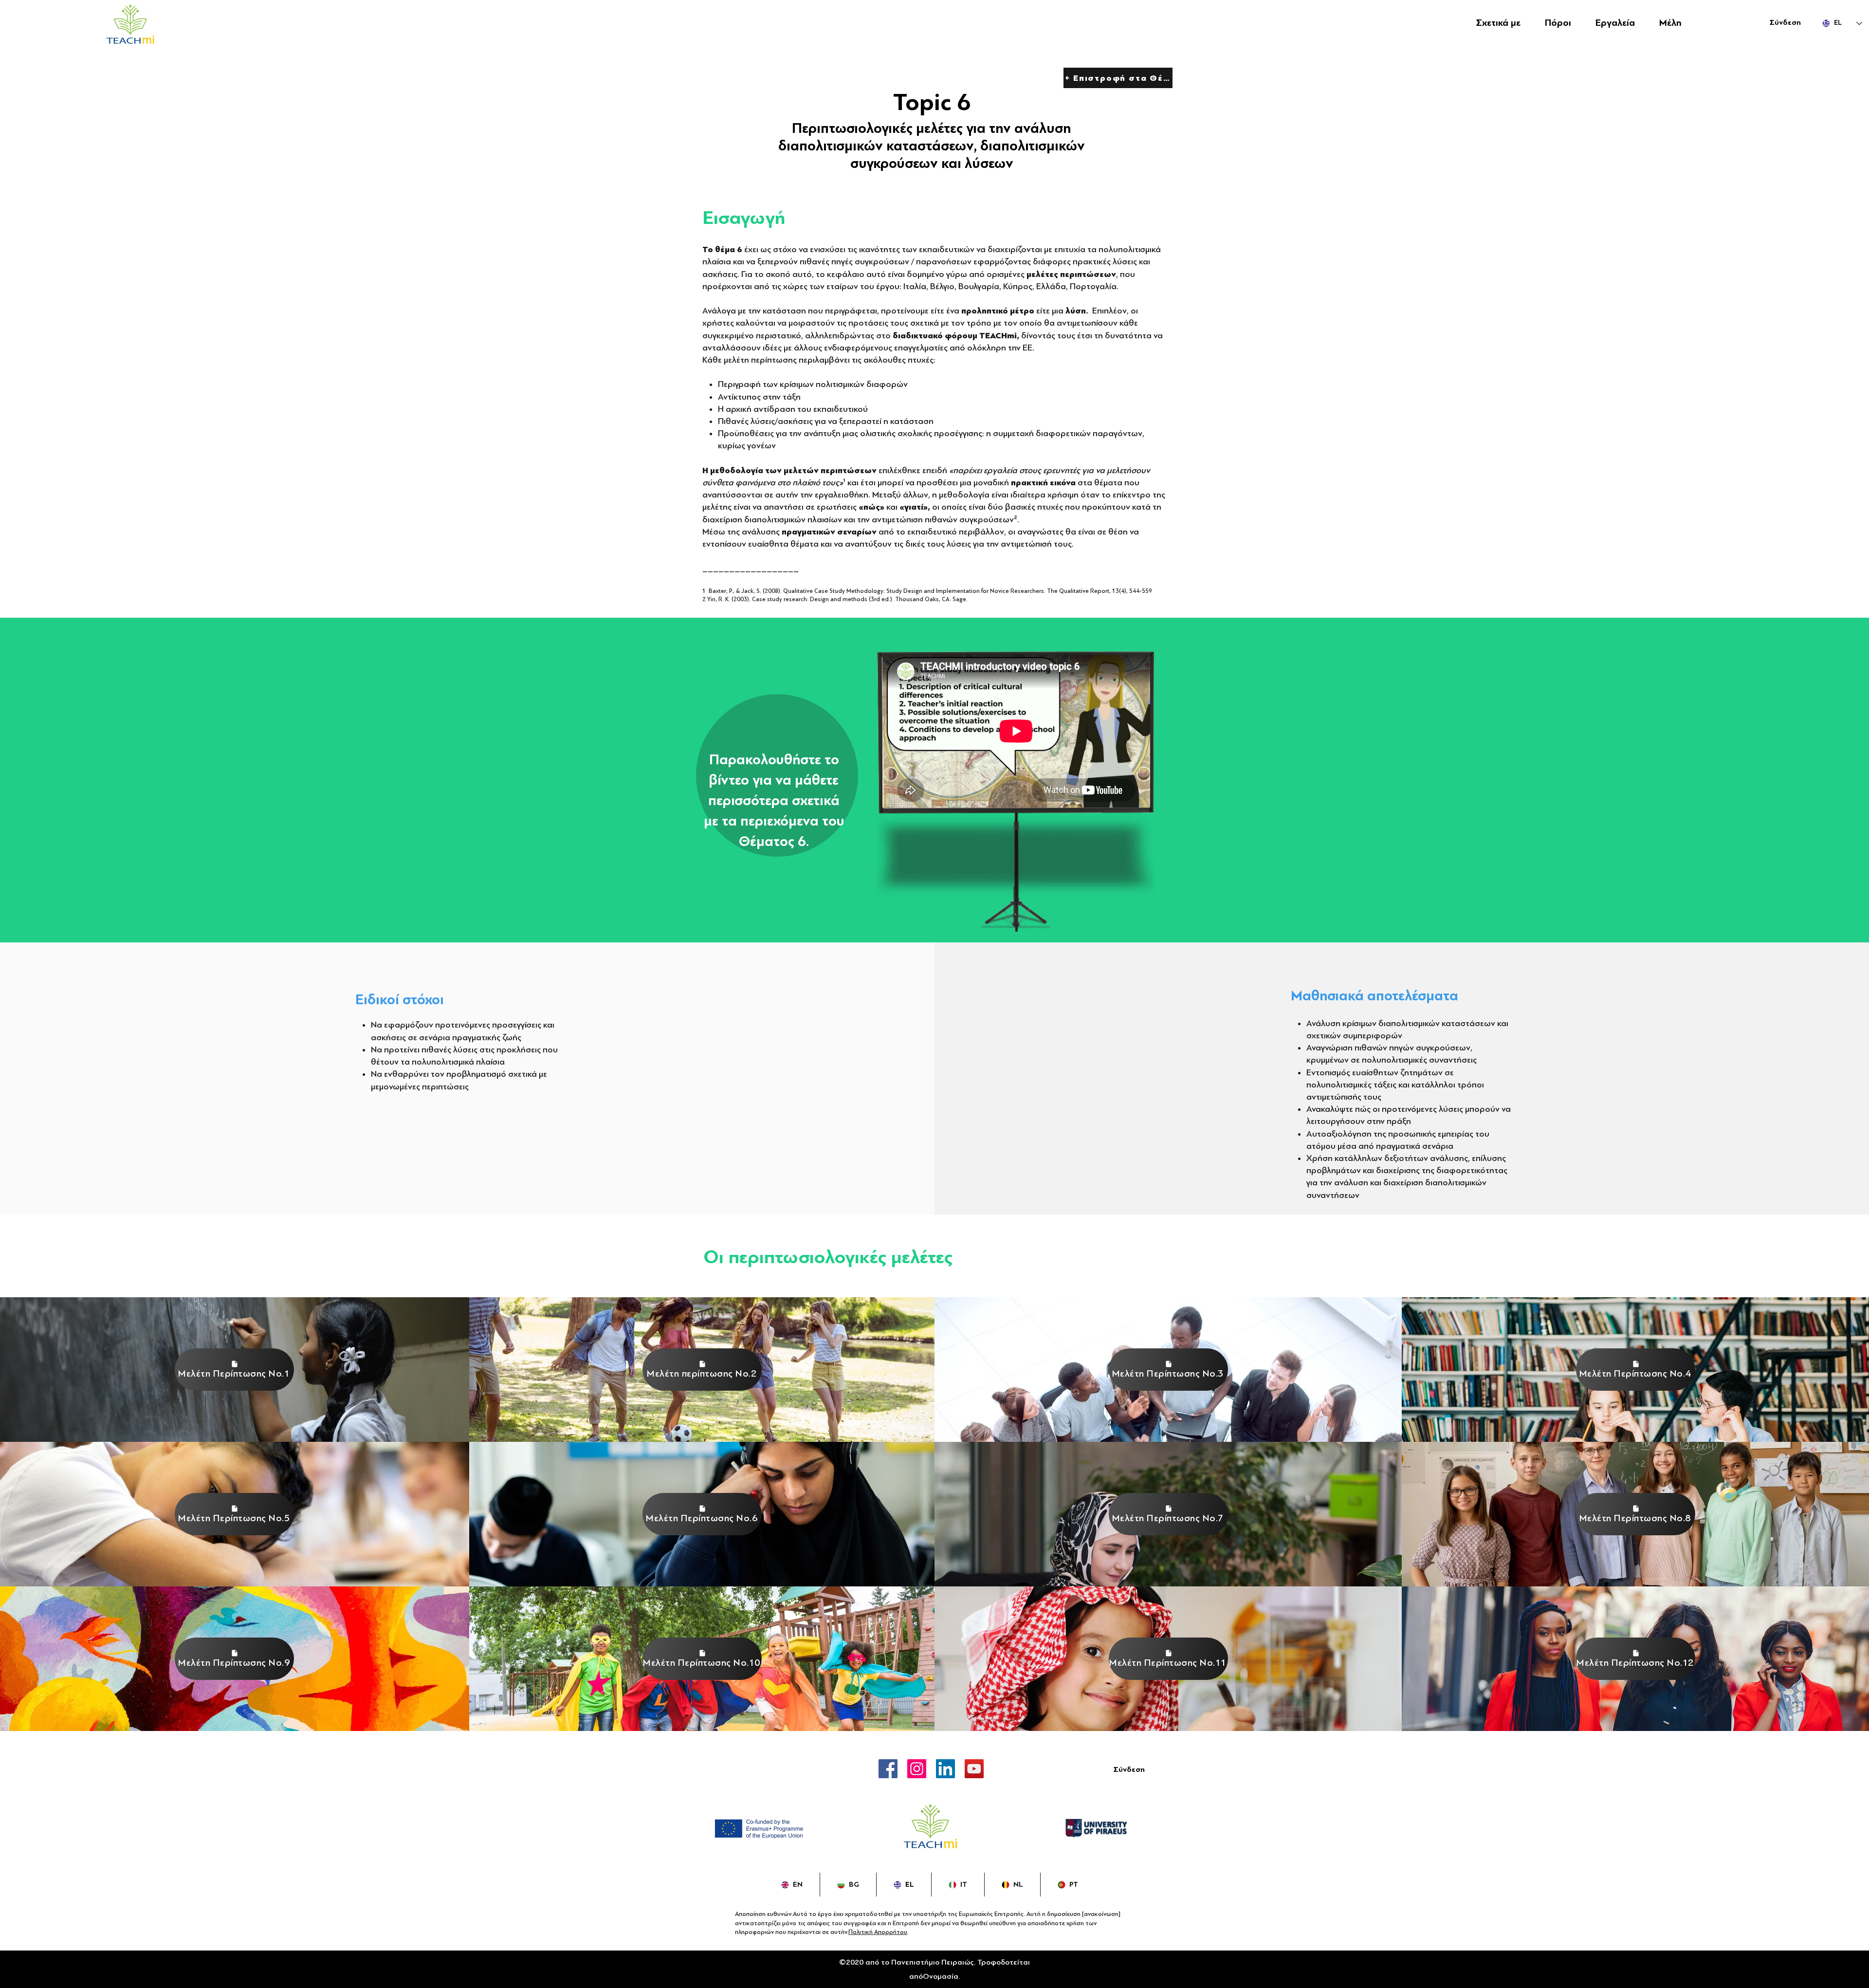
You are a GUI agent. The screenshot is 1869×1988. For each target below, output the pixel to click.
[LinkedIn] (945, 1769)
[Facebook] (888, 1769)
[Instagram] (917, 1769)
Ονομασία (941, 1976)
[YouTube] (974, 1769)
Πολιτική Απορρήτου (878, 1932)
